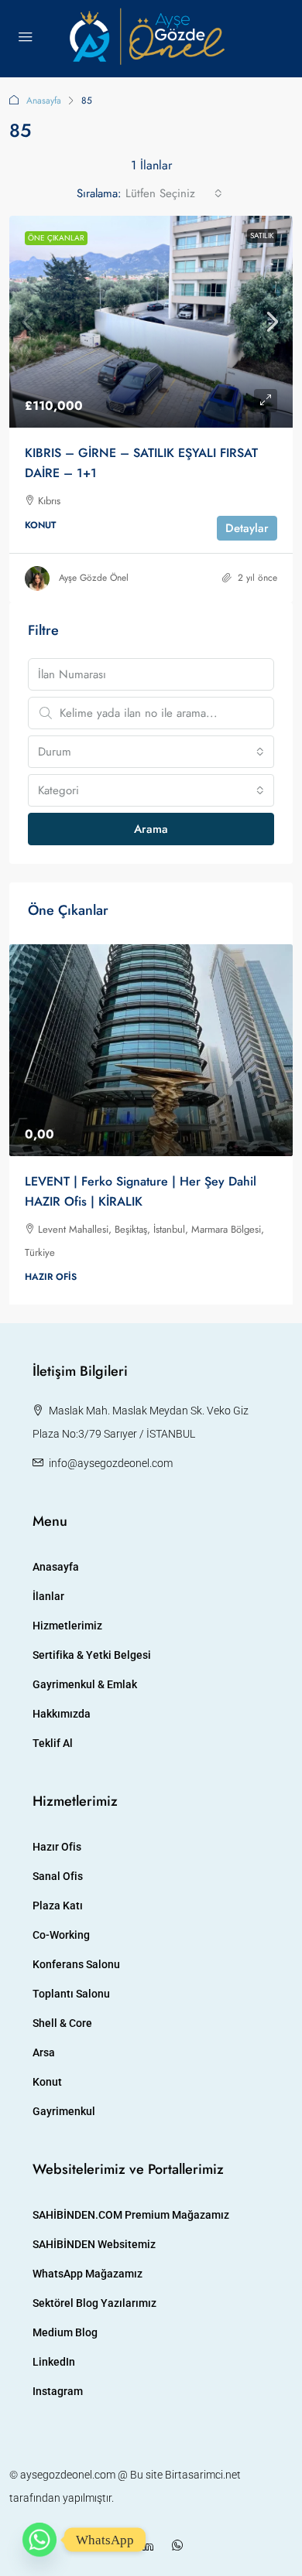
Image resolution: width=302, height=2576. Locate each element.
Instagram (58, 2391)
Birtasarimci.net (203, 2475)
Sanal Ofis (58, 1876)
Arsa (44, 2052)
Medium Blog (65, 2332)
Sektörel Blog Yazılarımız (94, 2303)
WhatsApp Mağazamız (88, 2274)
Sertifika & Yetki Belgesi (92, 1655)
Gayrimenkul (64, 2111)
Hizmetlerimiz (67, 1626)
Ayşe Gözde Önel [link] (94, 578)
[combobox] (174, 193)
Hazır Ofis (57, 1847)
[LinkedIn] (151, 2546)
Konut (47, 2082)
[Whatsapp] (39, 2540)
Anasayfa (44, 101)
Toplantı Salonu (71, 1994)
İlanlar (48, 1596)
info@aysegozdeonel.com (111, 1463)
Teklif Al (53, 1743)
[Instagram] (122, 2546)
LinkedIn (54, 2362)
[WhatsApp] (180, 2546)
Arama (151, 829)
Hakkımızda (62, 1714)
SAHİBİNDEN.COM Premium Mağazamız (131, 2215)
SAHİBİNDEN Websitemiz (94, 2244)
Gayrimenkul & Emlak (85, 1684)
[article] (151, 1125)
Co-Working (61, 1935)
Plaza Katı (58, 1906)
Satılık (262, 235)
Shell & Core (62, 2023)
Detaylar (247, 528)
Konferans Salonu (76, 1964)
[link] (151, 322)
